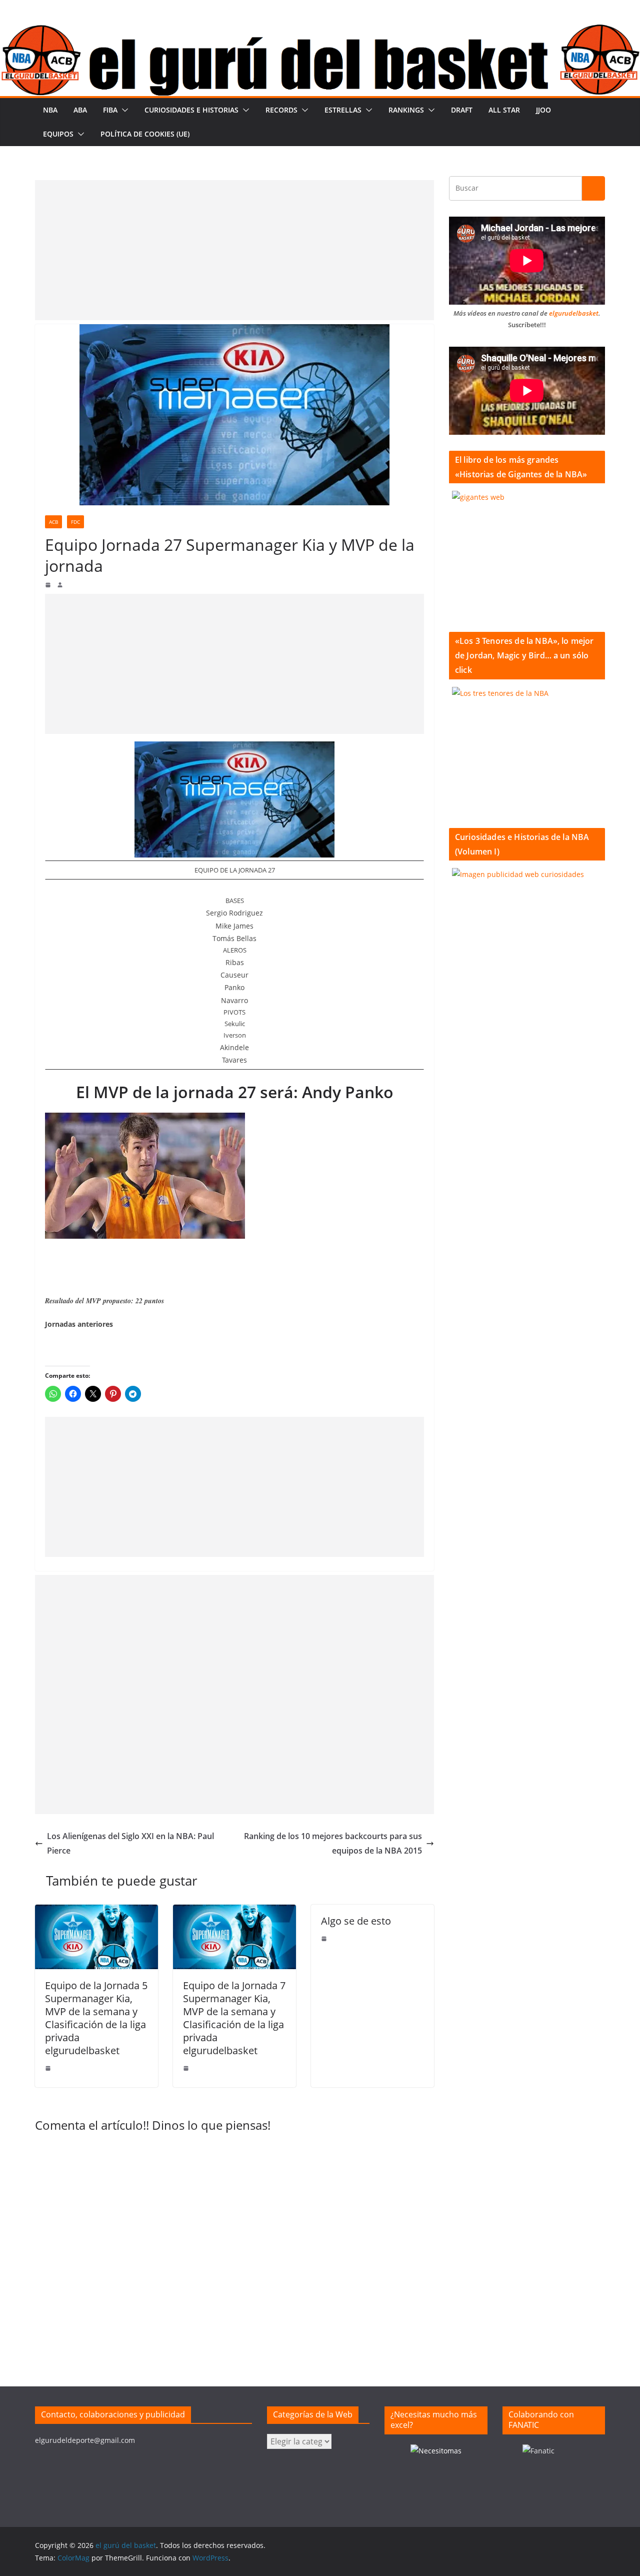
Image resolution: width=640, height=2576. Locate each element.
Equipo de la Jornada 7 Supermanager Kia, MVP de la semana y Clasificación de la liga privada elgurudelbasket (234, 2018)
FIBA (110, 110)
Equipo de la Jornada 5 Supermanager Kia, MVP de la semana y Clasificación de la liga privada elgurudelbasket (96, 2018)
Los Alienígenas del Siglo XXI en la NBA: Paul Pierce (130, 1843)
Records (281, 110)
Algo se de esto (356, 1921)
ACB (53, 522)
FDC (75, 522)
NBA (50, 110)
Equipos (58, 134)
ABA (80, 110)
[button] (123, 110)
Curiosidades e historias (191, 110)
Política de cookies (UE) (145, 134)
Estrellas (343, 110)
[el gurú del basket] (320, 31)
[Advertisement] (234, 250)
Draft (462, 110)
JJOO (543, 110)
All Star (504, 110)
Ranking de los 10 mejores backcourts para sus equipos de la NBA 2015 (333, 1843)
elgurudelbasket (574, 313)
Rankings (406, 110)
